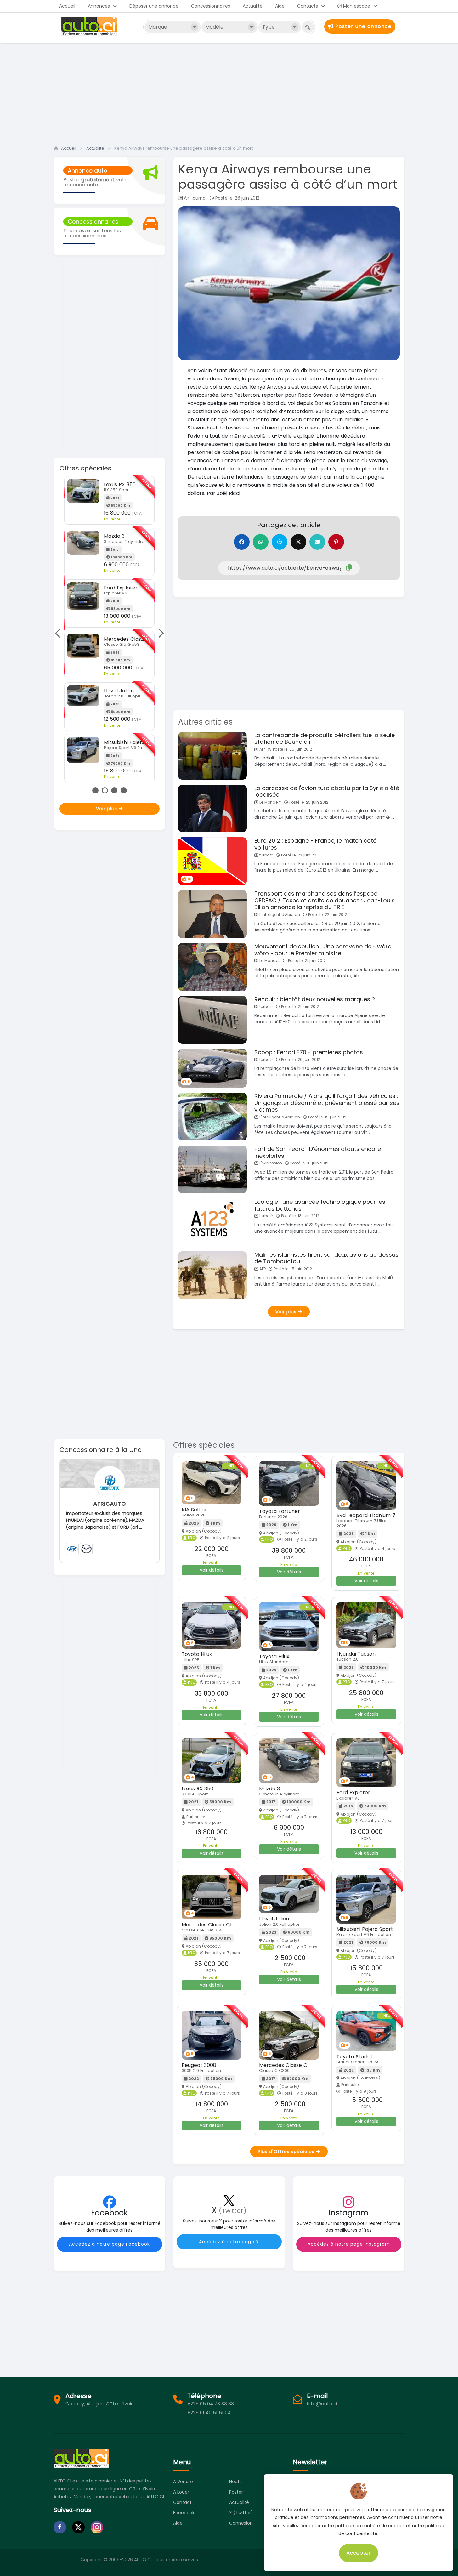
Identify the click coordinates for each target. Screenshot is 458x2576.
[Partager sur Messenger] (280, 542)
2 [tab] (105, 790)
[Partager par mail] (317, 542)
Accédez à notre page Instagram (349, 2244)
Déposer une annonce (154, 6)
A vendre (183, 2482)
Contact (182, 2502)
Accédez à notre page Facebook (109, 2244)
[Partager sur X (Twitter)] (298, 542)
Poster (236, 2492)
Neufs (235, 2482)
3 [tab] (114, 790)
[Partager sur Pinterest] (336, 542)
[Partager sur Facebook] (242, 542)
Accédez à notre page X (229, 2242)
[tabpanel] (109, 629)
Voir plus (107, 809)
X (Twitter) (241, 2513)
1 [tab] (95, 790)
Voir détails (212, 1570)
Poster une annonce (362, 26)
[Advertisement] (229, 92)
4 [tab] (124, 790)
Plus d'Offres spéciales (287, 2152)
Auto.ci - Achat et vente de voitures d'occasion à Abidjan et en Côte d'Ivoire (90, 26)
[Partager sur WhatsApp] (261, 542)
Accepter (359, 2553)
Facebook (184, 2513)
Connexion (241, 2523)
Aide (280, 6)
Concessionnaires (211, 6)
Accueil (67, 6)
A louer (181, 2492)
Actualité (253, 6)
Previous (59, 633)
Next (159, 633)
